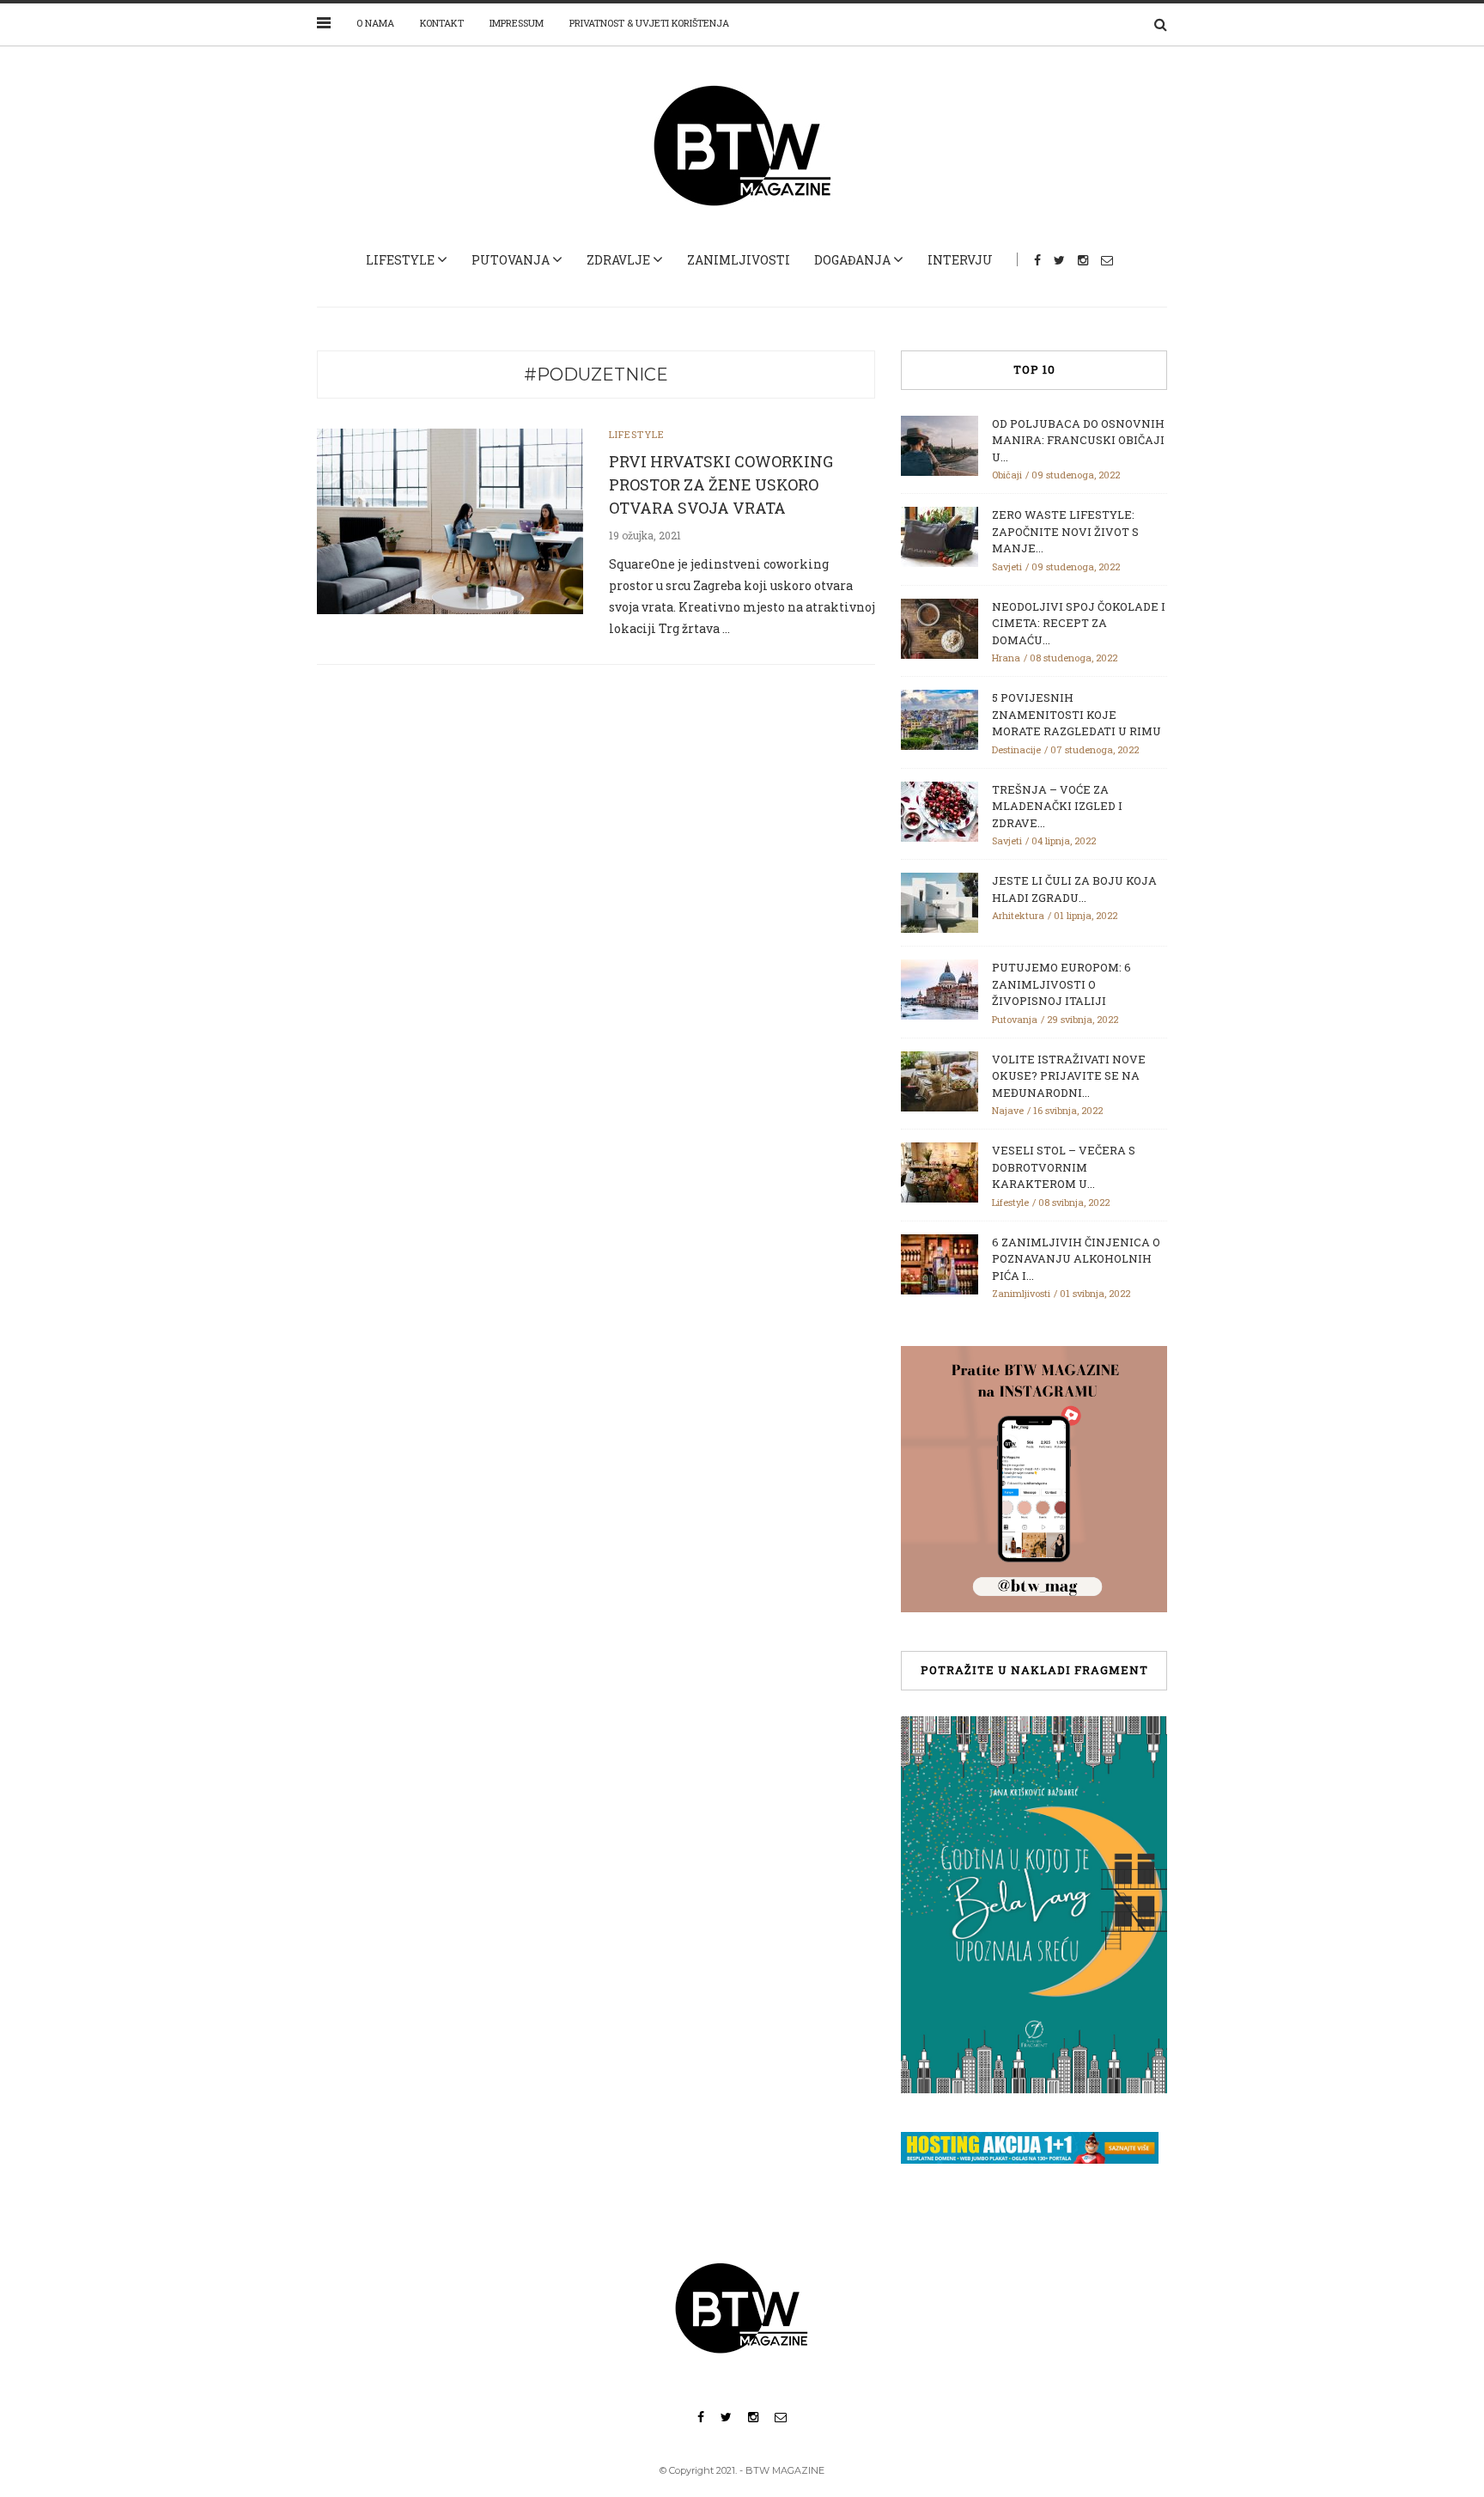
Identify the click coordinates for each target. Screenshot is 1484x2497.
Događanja (852, 260)
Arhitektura (1018, 915)
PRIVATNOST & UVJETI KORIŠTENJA (649, 23)
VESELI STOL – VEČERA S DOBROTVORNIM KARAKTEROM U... (1064, 1167)
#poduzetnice (596, 375)
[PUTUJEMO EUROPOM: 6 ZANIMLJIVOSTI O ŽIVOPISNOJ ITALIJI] (940, 988)
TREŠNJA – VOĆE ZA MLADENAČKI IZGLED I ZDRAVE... (1057, 806)
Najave (1008, 1110)
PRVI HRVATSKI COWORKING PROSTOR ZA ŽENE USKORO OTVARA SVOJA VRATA (721, 484)
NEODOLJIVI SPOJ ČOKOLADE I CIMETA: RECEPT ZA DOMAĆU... (1079, 623)
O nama (375, 23)
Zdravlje (618, 260)
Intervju (960, 260)
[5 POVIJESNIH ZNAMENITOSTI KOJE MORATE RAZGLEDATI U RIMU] (940, 718)
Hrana (1006, 658)
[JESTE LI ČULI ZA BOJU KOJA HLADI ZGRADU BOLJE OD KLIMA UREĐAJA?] (940, 901)
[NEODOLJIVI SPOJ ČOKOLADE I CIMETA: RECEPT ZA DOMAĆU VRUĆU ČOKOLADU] (940, 627)
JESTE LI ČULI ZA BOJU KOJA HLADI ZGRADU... (1074, 889)
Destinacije (1016, 749)
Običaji (1007, 475)
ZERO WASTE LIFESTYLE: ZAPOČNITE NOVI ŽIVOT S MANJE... (1065, 531)
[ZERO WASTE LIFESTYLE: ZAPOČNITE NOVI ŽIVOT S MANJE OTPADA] (940, 535)
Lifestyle (400, 260)
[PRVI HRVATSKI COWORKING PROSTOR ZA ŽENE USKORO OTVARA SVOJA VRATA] (450, 520)
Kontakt (442, 23)
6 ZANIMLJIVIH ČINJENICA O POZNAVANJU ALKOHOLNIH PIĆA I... (1076, 1259)
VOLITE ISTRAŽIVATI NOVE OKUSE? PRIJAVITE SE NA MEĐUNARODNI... (1069, 1076)
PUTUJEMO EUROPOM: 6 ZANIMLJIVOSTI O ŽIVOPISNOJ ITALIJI (1061, 984)
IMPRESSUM (517, 23)
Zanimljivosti (739, 260)
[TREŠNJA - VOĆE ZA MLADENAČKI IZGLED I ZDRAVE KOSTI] (940, 810)
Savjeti (1007, 566)
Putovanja (511, 260)
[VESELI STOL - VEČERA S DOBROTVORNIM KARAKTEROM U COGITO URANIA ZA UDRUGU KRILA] (940, 1171)
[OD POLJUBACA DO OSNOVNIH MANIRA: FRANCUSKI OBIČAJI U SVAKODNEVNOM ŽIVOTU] (940, 444)
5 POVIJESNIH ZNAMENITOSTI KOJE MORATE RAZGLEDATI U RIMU (1077, 714)
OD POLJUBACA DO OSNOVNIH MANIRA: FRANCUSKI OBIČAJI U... (1078, 440)
